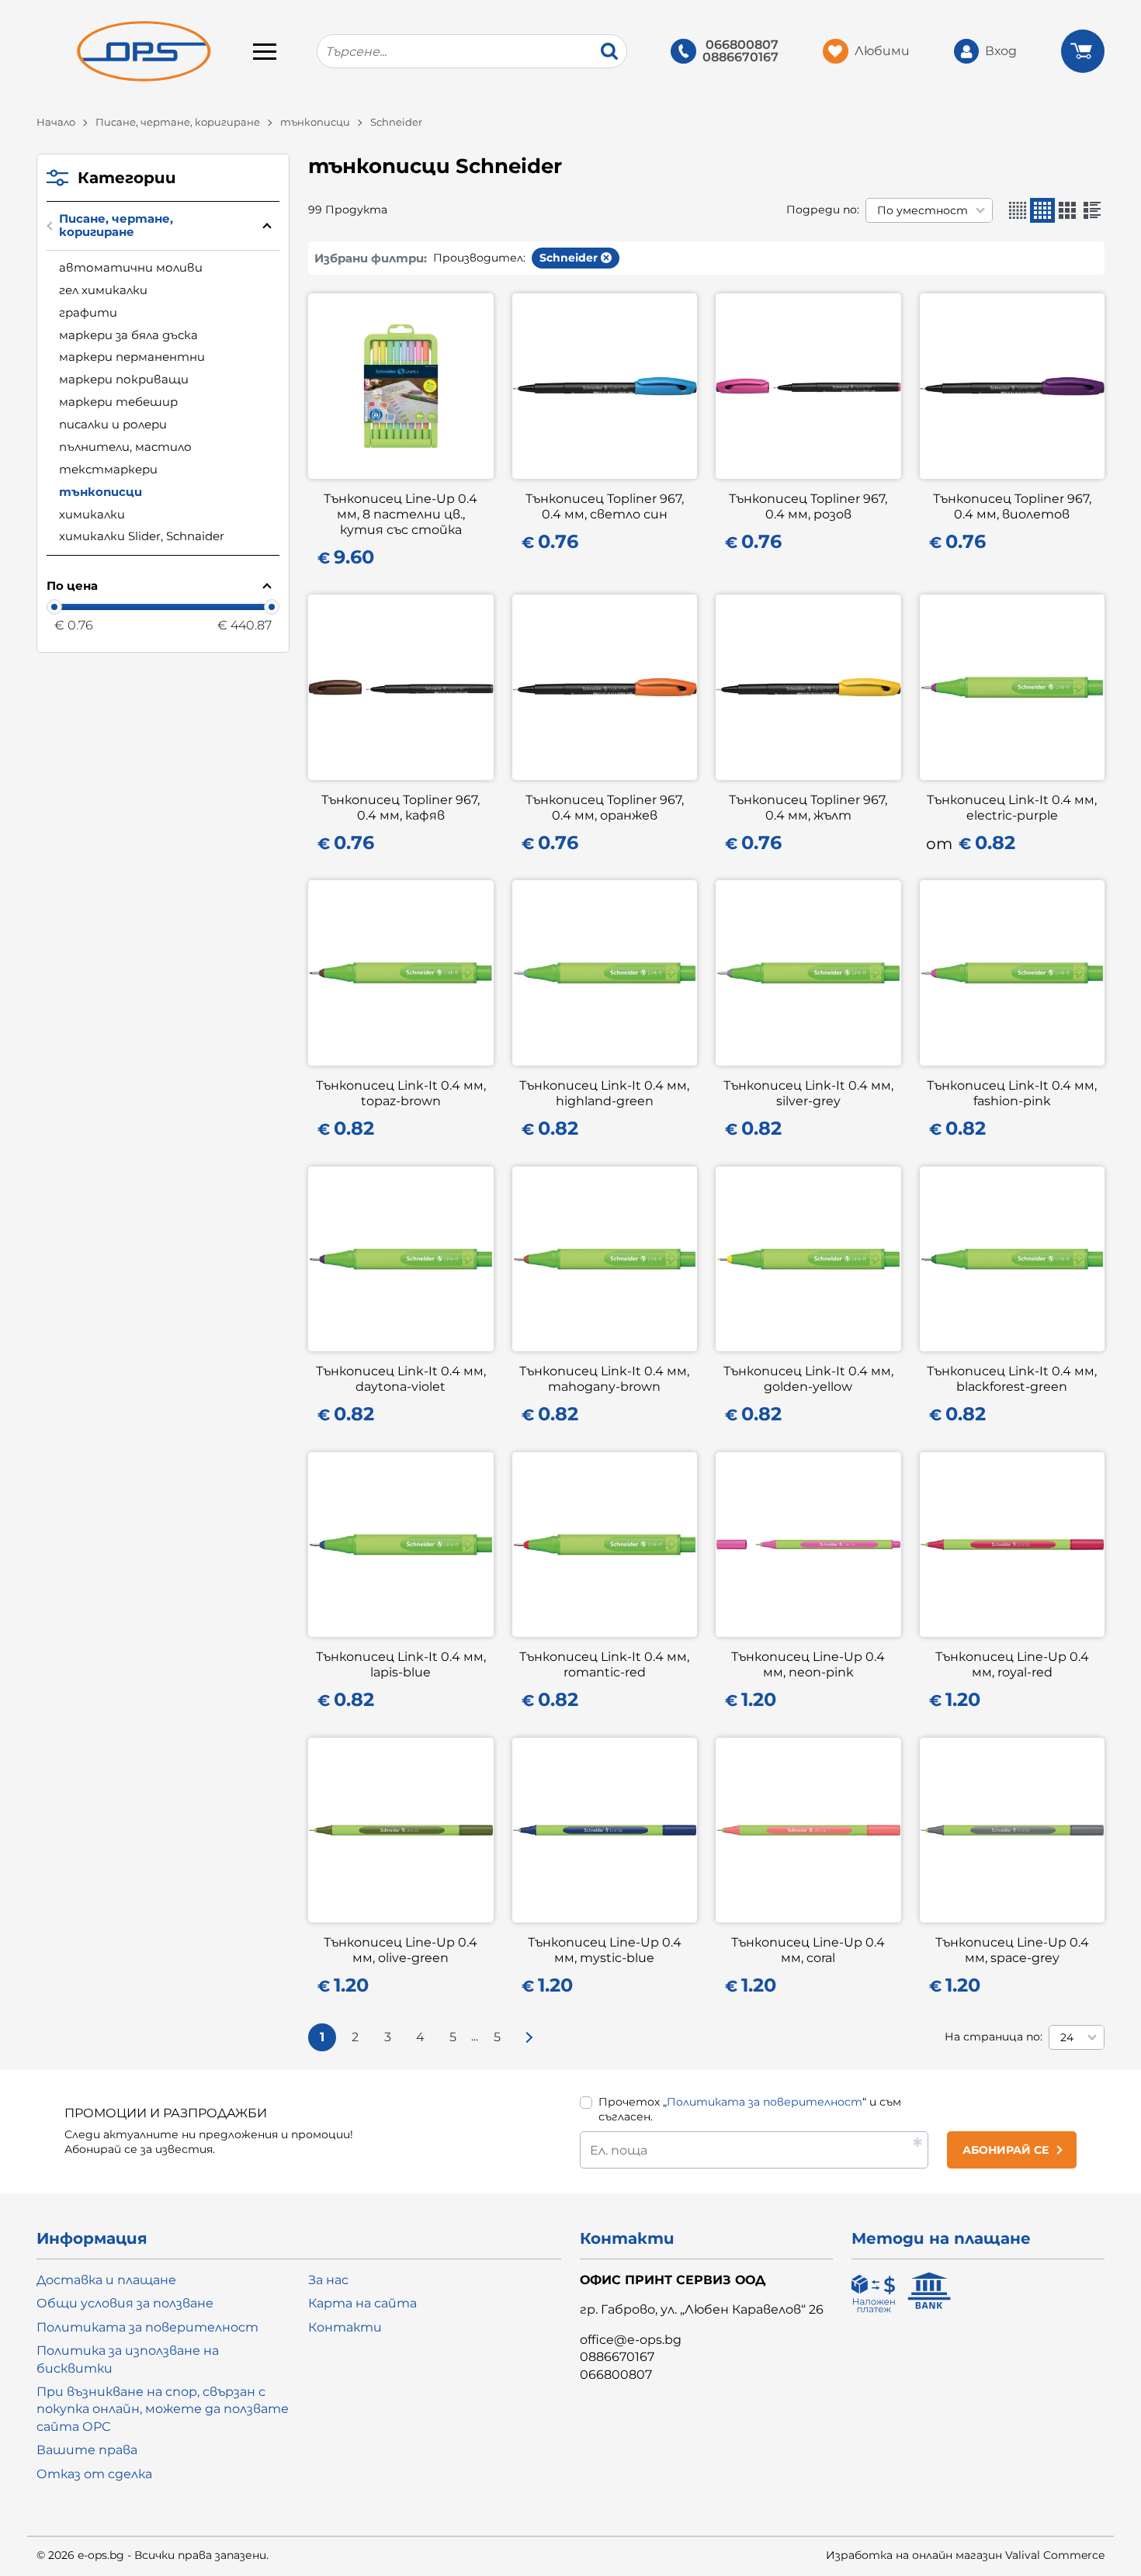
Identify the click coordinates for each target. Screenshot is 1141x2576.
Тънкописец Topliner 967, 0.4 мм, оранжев (605, 808)
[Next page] (529, 2037)
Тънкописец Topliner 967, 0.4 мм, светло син (605, 506)
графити (88, 312)
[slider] (54, 607)
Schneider (569, 258)
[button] (1018, 210)
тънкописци (315, 122)
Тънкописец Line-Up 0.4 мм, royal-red (1012, 1664)
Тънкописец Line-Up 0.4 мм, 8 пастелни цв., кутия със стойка (401, 514)
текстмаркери (108, 469)
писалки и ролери (113, 424)
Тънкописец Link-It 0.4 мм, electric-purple (1012, 808)
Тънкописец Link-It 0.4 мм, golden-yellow (808, 1379)
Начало (56, 122)
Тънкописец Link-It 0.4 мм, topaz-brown (401, 1093)
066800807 (742, 45)
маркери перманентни (132, 357)
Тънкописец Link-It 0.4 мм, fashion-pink (1012, 1093)
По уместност (923, 210)
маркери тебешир (118, 402)
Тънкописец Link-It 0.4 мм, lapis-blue (401, 1664)
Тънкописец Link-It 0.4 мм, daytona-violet (401, 1379)
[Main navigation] (265, 51)
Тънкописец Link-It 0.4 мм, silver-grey (808, 1093)
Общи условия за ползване (125, 2303)
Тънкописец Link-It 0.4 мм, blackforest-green (1012, 1379)
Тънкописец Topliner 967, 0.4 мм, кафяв (401, 808)
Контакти (345, 2327)
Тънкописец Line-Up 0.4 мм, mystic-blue (605, 1950)
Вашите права (87, 2450)
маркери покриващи (124, 379)
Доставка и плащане (106, 2280)
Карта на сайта (362, 2303)
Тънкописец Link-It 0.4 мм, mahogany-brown (604, 1379)
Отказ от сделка (94, 2474)
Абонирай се (1006, 2150)
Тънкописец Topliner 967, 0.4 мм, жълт (808, 808)
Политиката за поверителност (765, 2102)
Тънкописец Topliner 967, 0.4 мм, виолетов (1012, 506)
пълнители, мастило (125, 447)
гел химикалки (103, 290)
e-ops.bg (101, 2555)
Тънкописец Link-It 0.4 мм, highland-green (604, 1093)
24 (1067, 2037)
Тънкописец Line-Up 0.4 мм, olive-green (401, 1950)
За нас (328, 2280)
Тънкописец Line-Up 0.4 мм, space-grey (1012, 1950)
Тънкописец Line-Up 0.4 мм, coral (808, 1950)
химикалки (92, 514)
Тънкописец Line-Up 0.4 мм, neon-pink (808, 1664)
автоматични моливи (131, 267)
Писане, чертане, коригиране (178, 122)
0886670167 (740, 57)
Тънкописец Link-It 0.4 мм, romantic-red (604, 1664)
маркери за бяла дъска (128, 335)
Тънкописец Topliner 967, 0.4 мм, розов (808, 506)
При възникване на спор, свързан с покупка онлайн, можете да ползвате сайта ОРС (163, 2409)
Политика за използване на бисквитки (128, 2359)
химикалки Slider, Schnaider (142, 536)
